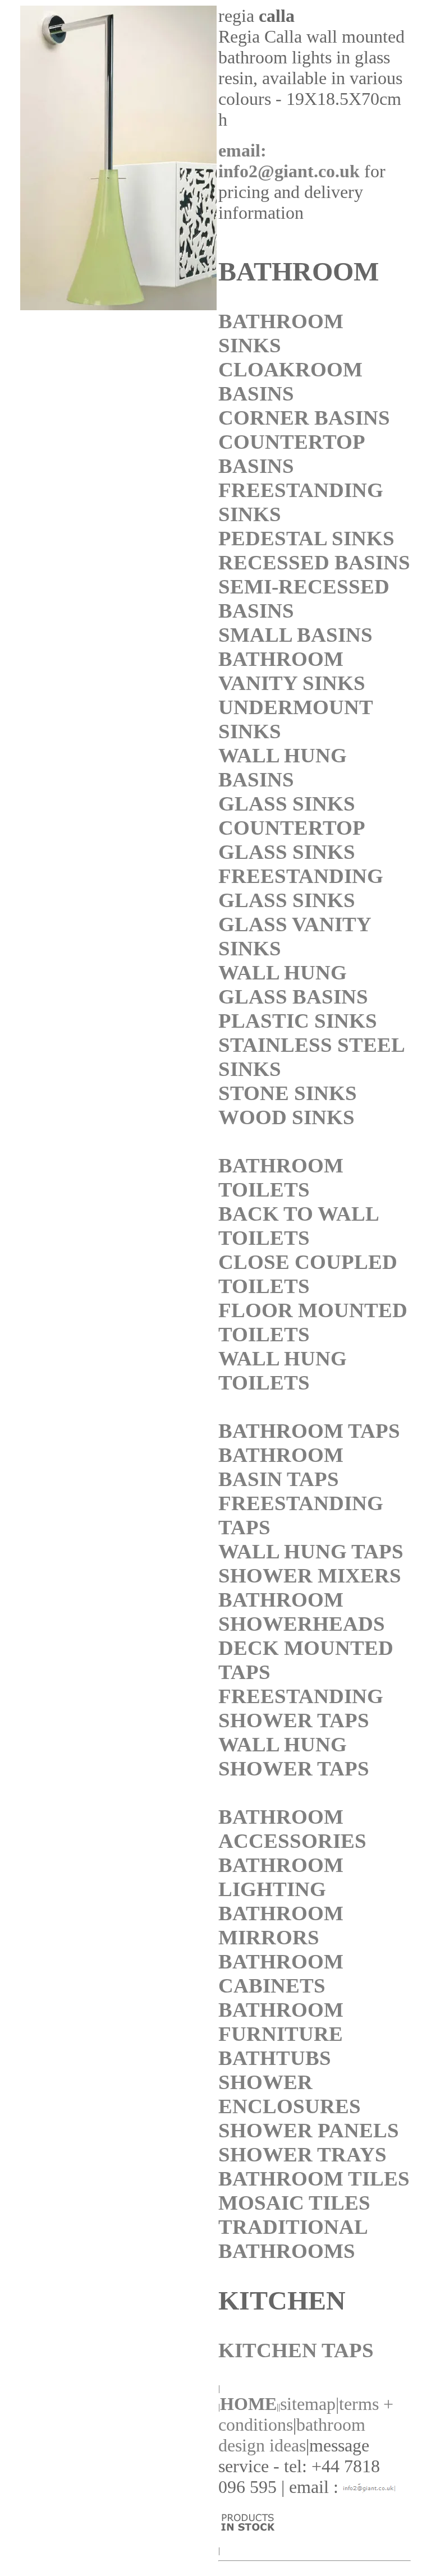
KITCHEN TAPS (296, 2350)
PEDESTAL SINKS (306, 538)
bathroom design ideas (292, 2435)
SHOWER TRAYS (302, 2154)
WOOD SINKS (286, 1117)
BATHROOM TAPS (309, 1431)
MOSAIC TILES (294, 2203)
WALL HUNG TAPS (311, 1551)
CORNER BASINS (304, 418)
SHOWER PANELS (309, 2130)
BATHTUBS (275, 2058)
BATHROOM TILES (314, 2179)
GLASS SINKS (287, 804)
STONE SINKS (288, 1093)
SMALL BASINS (295, 635)
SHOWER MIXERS (310, 1576)
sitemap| (310, 2404)
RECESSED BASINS (314, 562)
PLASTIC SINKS (298, 1021)
